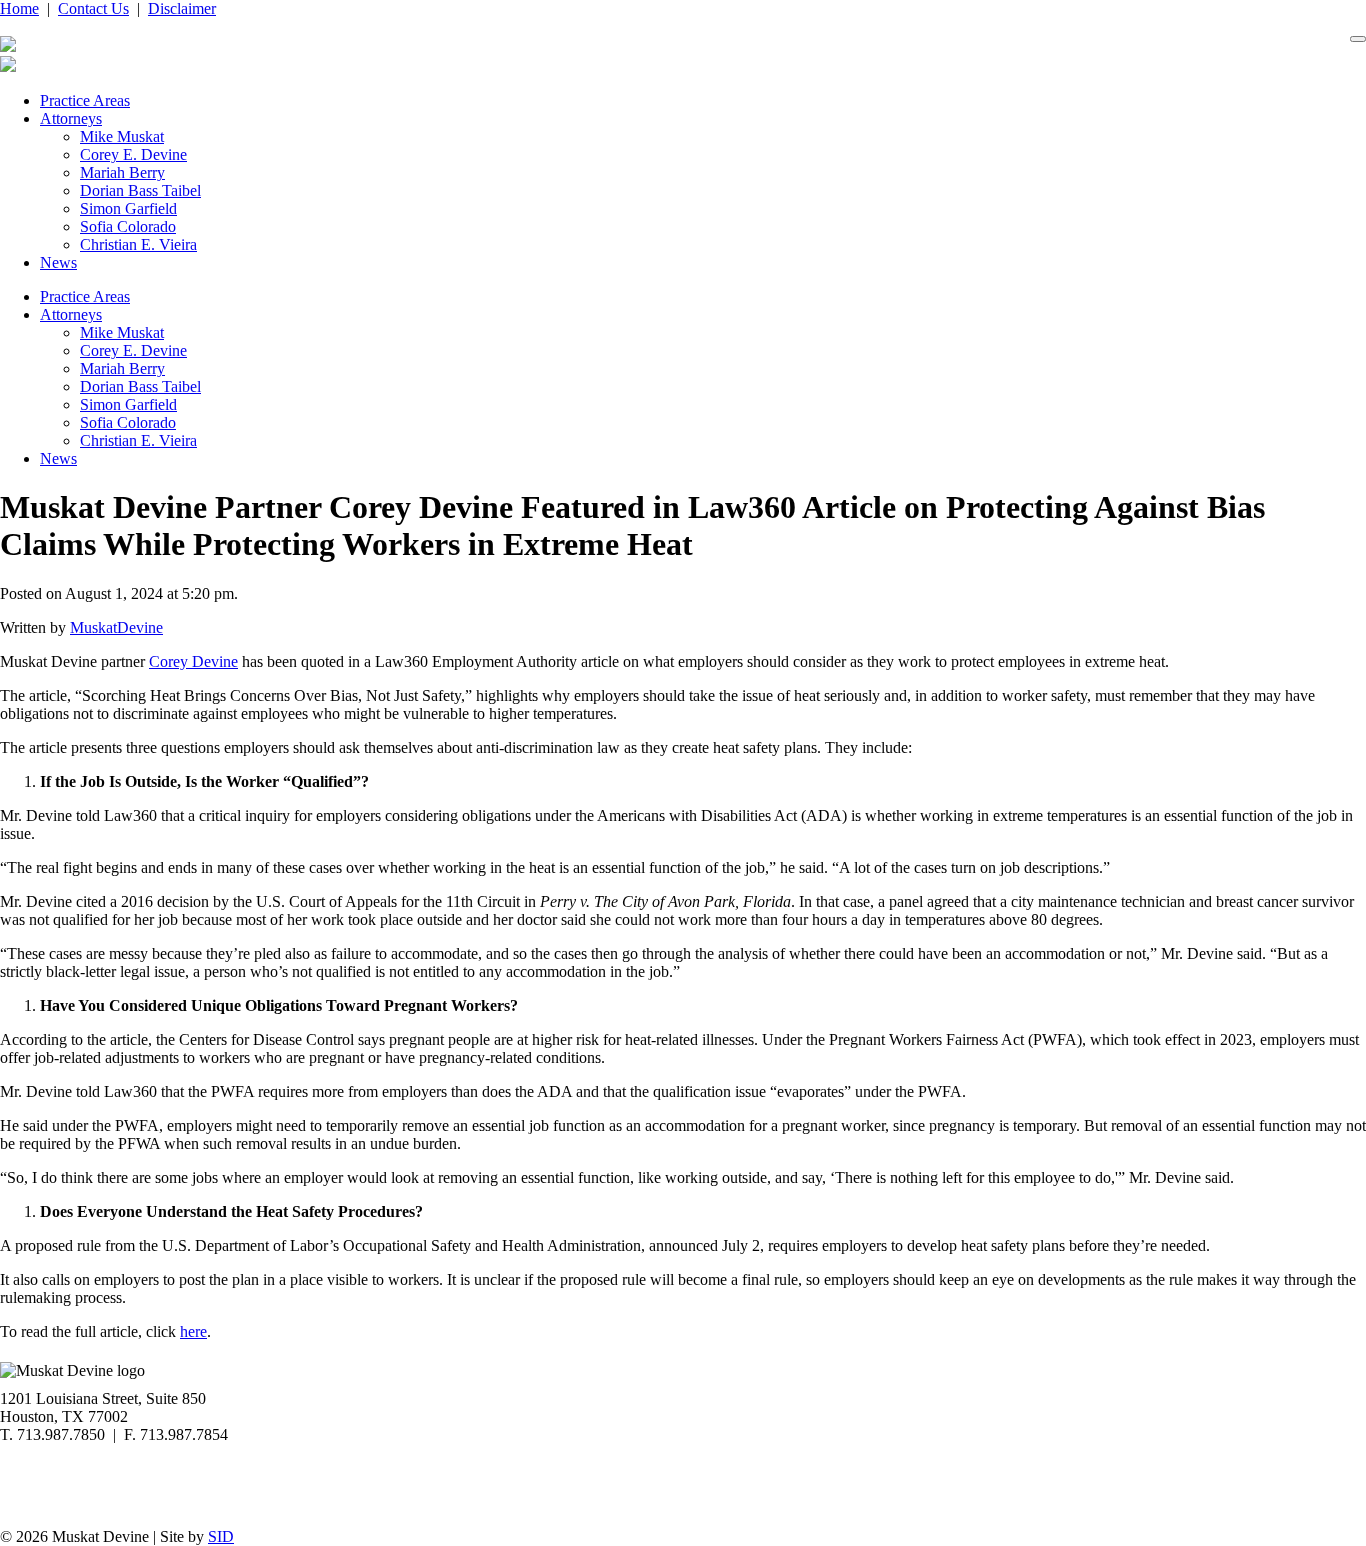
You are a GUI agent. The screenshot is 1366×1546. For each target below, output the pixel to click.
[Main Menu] (1358, 39)
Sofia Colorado (128, 226)
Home (19, 8)
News (58, 262)
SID (221, 1536)
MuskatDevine (116, 627)
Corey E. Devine (133, 154)
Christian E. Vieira (138, 244)
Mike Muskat (122, 136)
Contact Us (93, 8)
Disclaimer (182, 8)
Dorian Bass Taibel (140, 190)
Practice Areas (85, 100)
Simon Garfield (128, 208)
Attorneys (71, 118)
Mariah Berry (122, 172)
